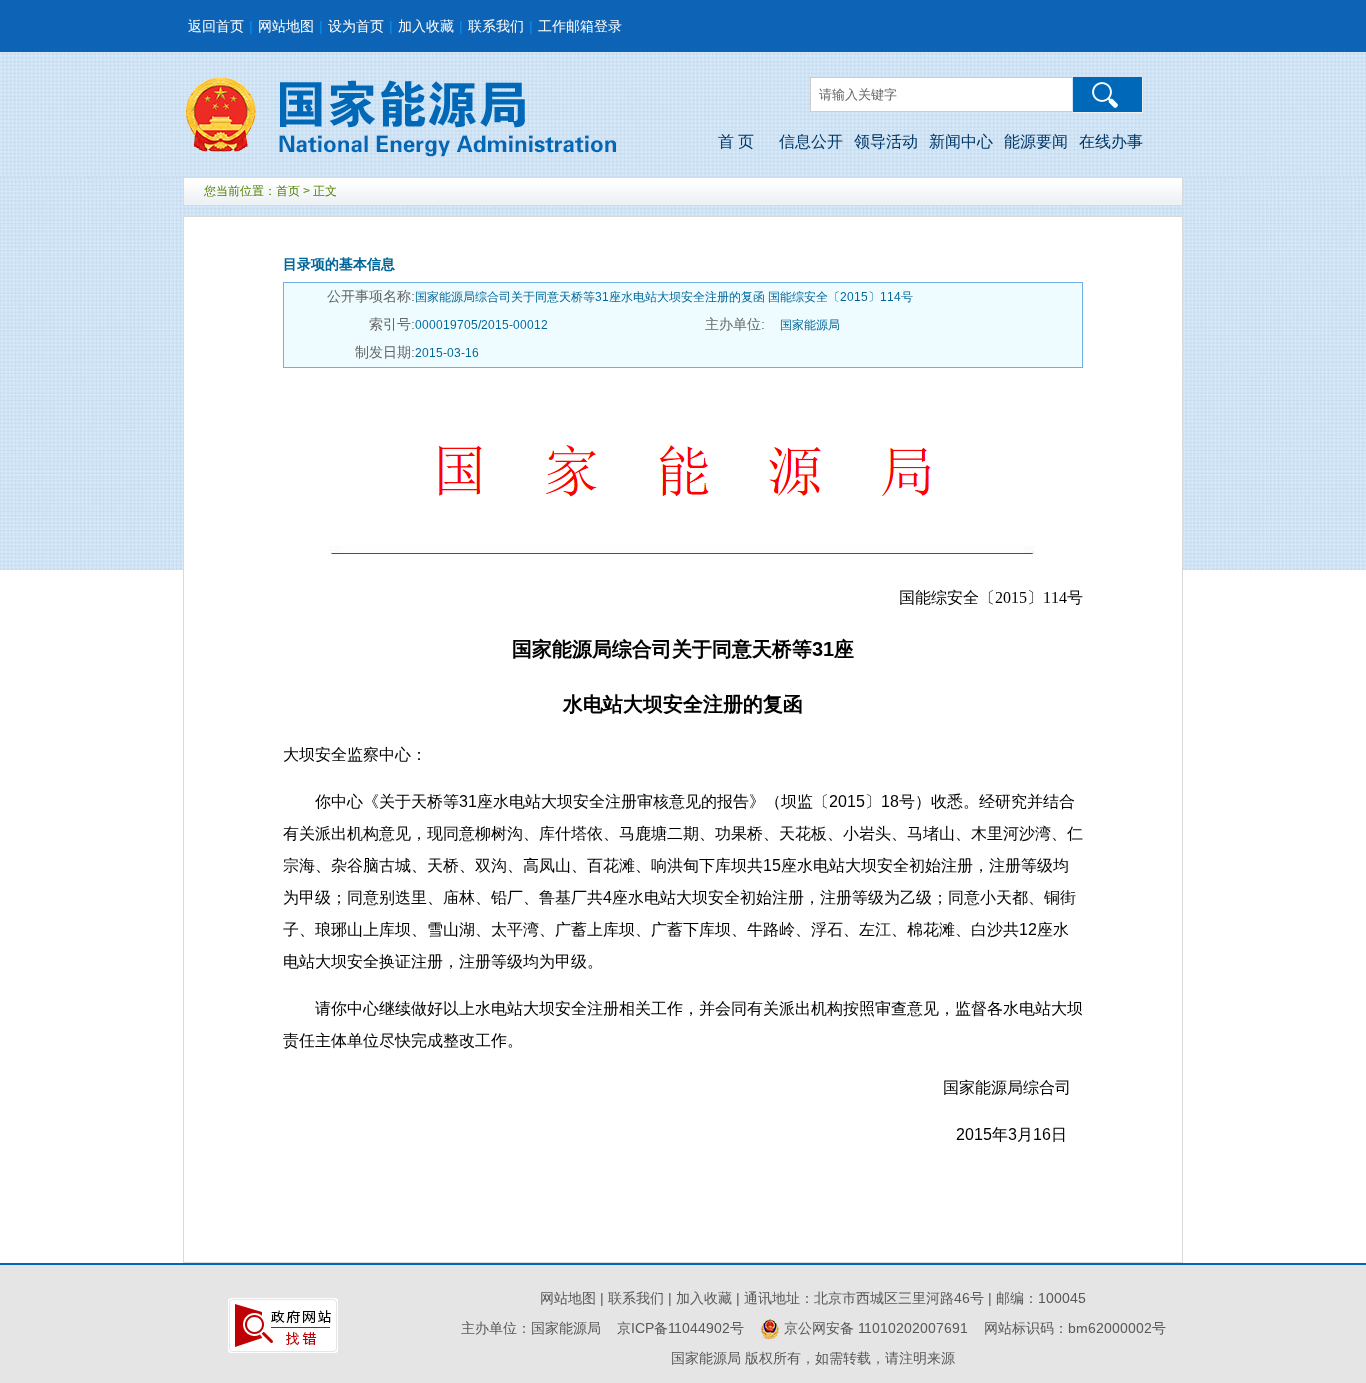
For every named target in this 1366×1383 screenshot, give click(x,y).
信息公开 (811, 141)
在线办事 (1111, 141)
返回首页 (216, 26)
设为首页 (356, 26)
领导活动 (886, 141)
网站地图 (286, 26)
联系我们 (496, 26)
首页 (288, 191)
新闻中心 (961, 141)
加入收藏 (426, 26)
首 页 (736, 141)
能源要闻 (1036, 141)
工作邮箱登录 (580, 26)
